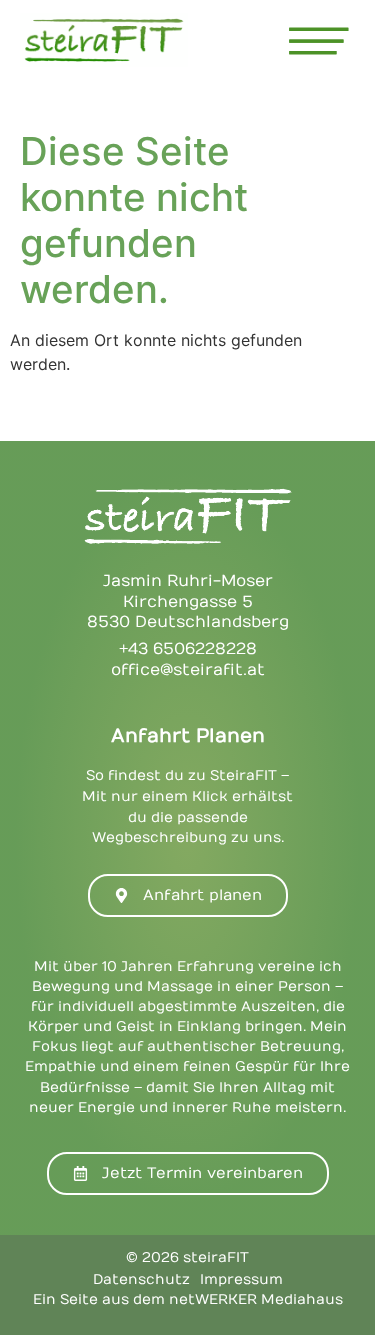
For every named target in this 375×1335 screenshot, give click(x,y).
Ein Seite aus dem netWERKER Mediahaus (188, 1299)
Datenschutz (141, 1279)
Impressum (241, 1279)
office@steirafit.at (188, 670)
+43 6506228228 (188, 649)
